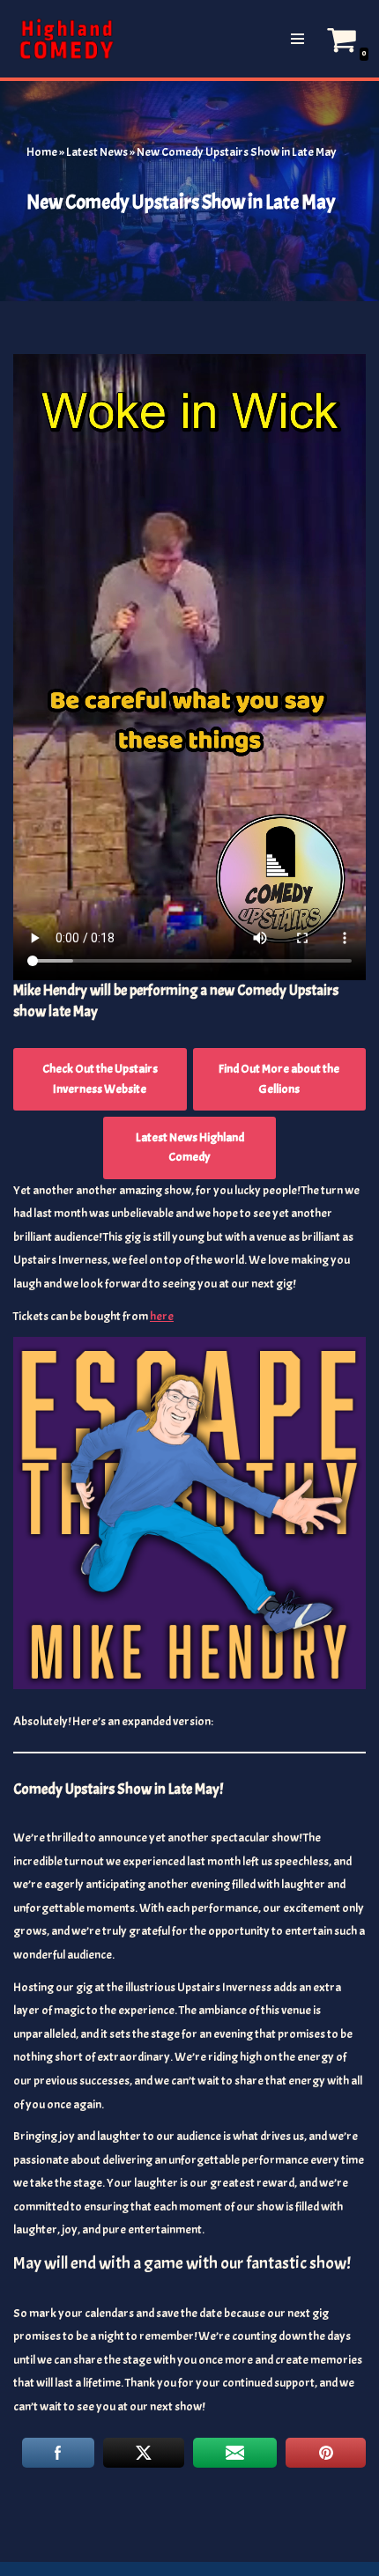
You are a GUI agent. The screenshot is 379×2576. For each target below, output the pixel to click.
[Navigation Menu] (297, 39)
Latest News (97, 152)
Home (42, 152)
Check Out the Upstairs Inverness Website (100, 1078)
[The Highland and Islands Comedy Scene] (66, 39)
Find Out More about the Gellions (279, 1078)
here (162, 1316)
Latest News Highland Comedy (190, 1147)
